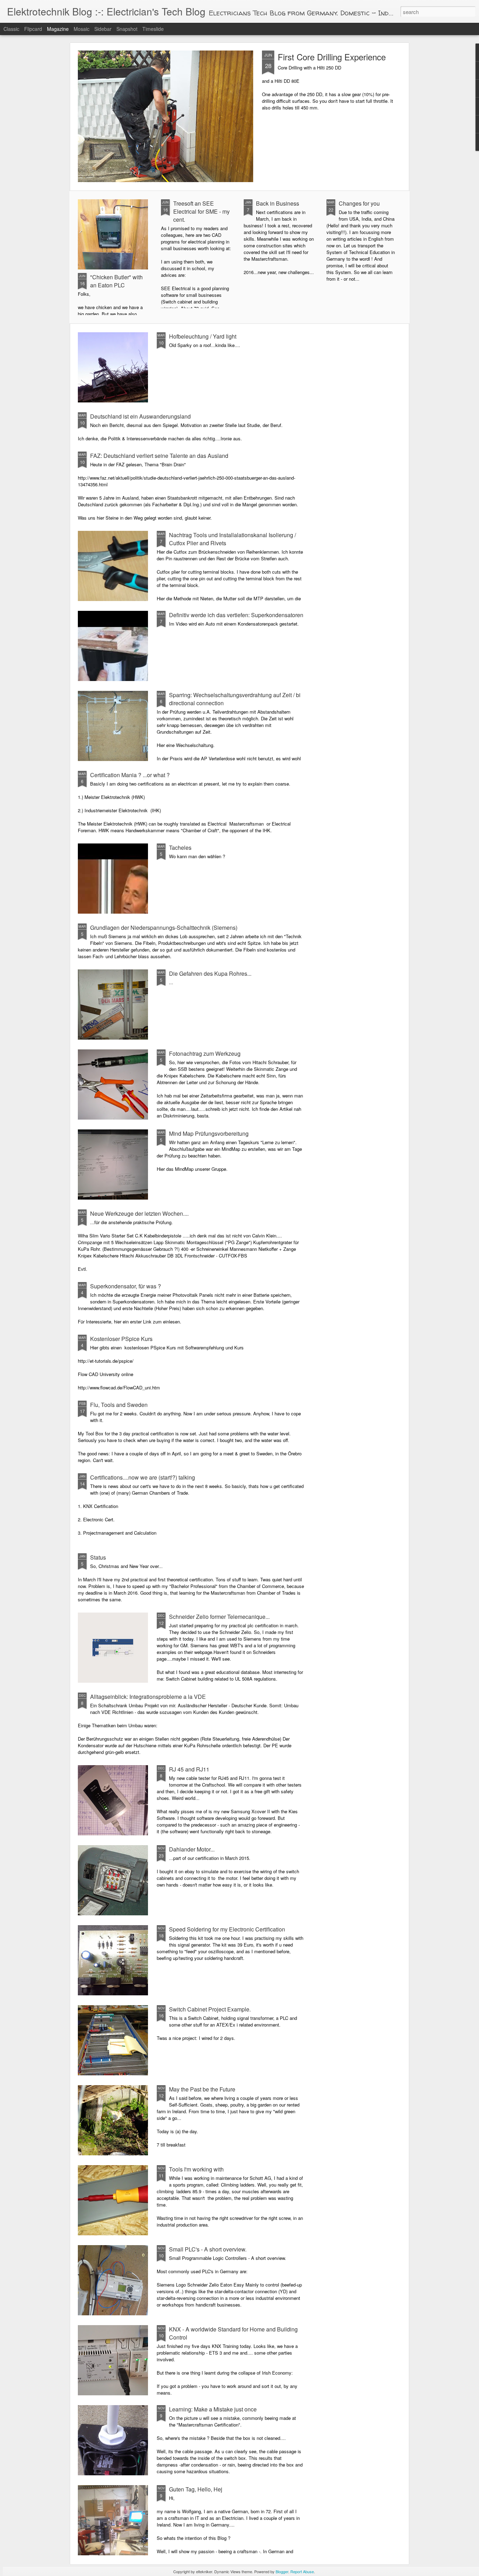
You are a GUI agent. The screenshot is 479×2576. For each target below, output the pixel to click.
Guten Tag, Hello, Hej (196, 2489)
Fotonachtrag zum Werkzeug (205, 1053)
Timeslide (153, 29)
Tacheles (180, 847)
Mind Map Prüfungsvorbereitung (209, 1133)
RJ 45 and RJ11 (189, 1769)
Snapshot (127, 29)
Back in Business (278, 203)
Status (98, 1557)
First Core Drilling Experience (332, 57)
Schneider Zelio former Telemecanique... (219, 1617)
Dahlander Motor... (192, 1849)
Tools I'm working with (196, 2169)
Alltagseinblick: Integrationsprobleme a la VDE (148, 1697)
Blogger (282, 2571)
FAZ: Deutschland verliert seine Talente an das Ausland (159, 456)
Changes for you (359, 203)
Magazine (58, 29)
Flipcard (33, 29)
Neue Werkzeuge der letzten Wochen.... (139, 1213)
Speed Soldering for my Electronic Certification (227, 1929)
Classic (11, 29)
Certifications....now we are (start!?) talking (143, 1477)
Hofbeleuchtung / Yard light (203, 336)
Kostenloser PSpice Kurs (121, 1339)
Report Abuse (302, 2571)
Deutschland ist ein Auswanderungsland (140, 416)
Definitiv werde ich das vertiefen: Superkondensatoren (236, 615)
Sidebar (103, 29)
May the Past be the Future (202, 2089)
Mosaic (82, 29)
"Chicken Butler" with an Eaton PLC (116, 281)
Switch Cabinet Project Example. (210, 2009)
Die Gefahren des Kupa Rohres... (210, 973)
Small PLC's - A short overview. (208, 2249)
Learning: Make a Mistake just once (213, 2409)
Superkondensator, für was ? (126, 1286)
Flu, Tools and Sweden (119, 1405)
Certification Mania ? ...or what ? (130, 775)
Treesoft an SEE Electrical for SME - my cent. (201, 211)
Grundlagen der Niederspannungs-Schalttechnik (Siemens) (164, 927)
